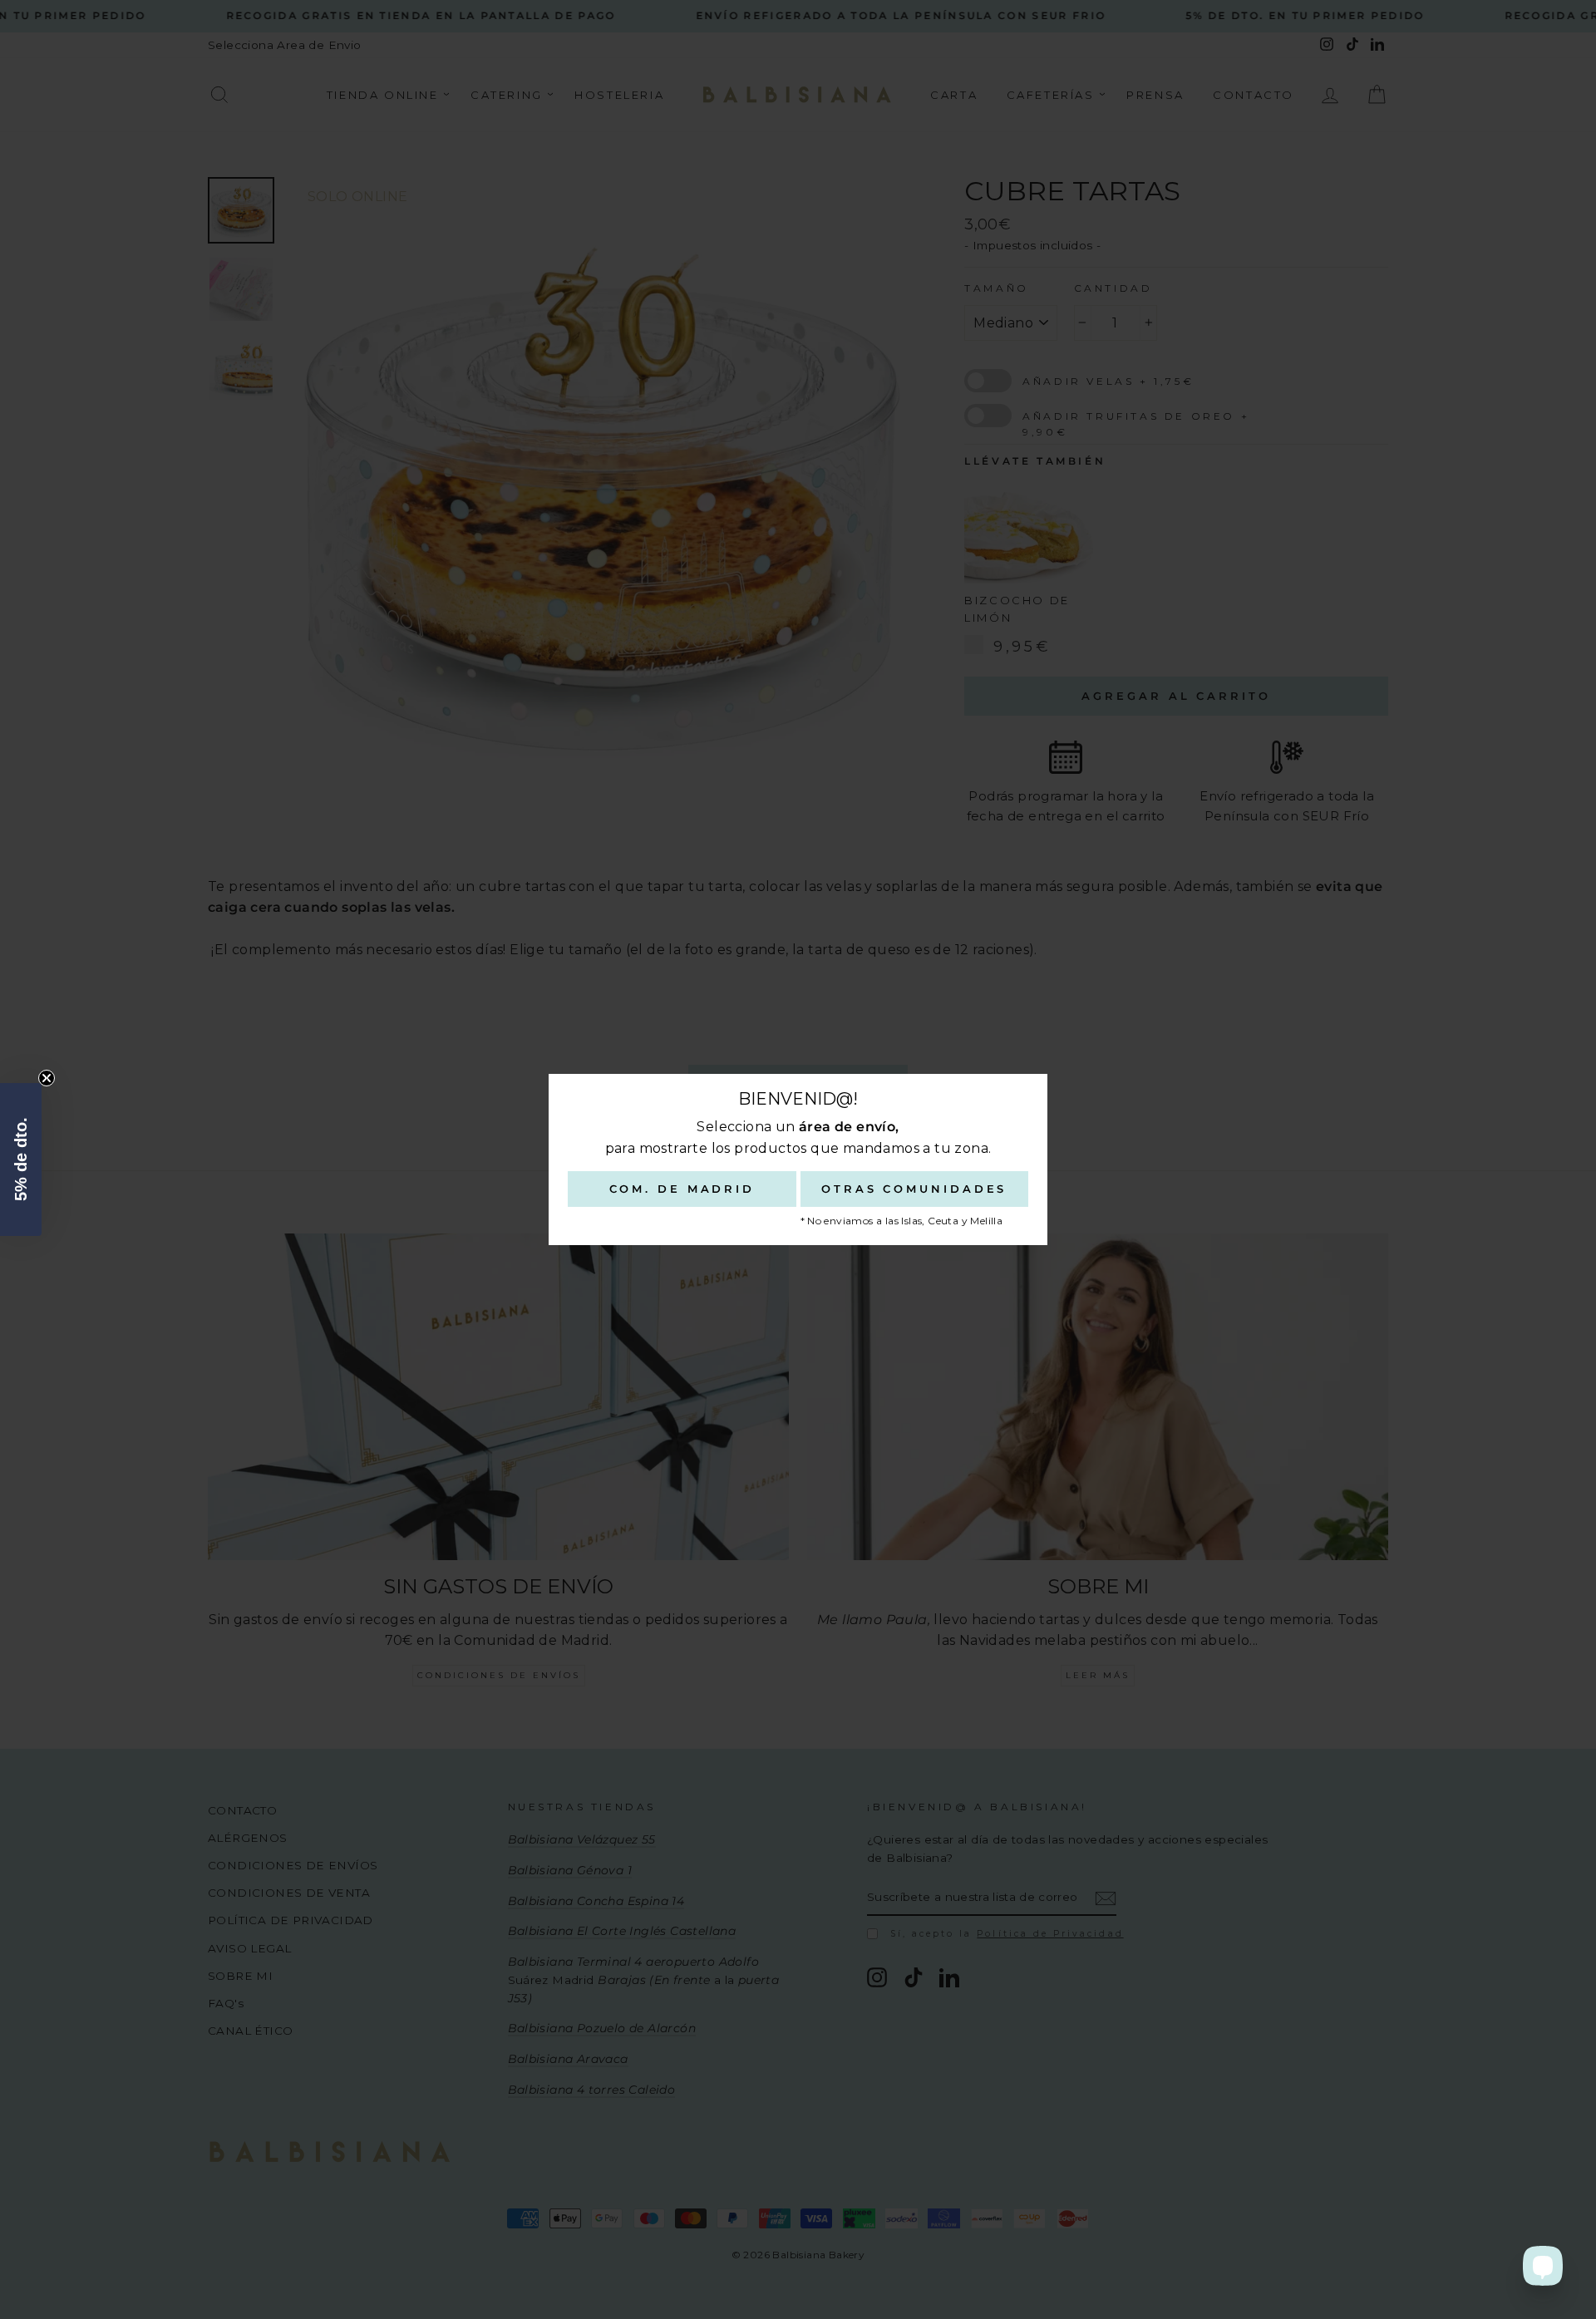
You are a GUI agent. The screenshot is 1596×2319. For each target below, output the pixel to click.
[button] (21, 1159)
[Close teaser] (47, 1078)
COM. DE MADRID (682, 1189)
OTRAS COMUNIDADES (914, 1189)
